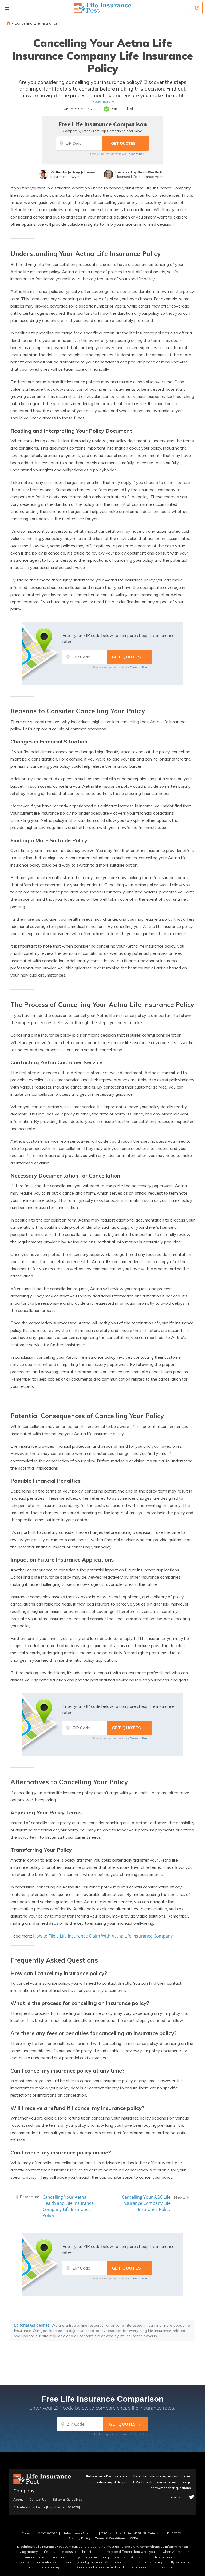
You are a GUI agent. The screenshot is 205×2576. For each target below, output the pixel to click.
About (18, 2500)
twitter (191, 2497)
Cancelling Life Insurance (36, 23)
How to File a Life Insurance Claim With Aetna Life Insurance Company (103, 1936)
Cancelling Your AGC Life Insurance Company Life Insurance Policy (146, 2203)
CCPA (134, 2538)
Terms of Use (135, 154)
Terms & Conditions (110, 2538)
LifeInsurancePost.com (79, 2533)
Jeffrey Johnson (82, 172)
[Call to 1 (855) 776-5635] (197, 8)
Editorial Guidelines (32, 2325)
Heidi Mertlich (150, 172)
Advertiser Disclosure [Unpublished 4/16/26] (47, 2507)
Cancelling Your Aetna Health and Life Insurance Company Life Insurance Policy (68, 2206)
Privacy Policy (80, 2538)
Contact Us (38, 2500)
